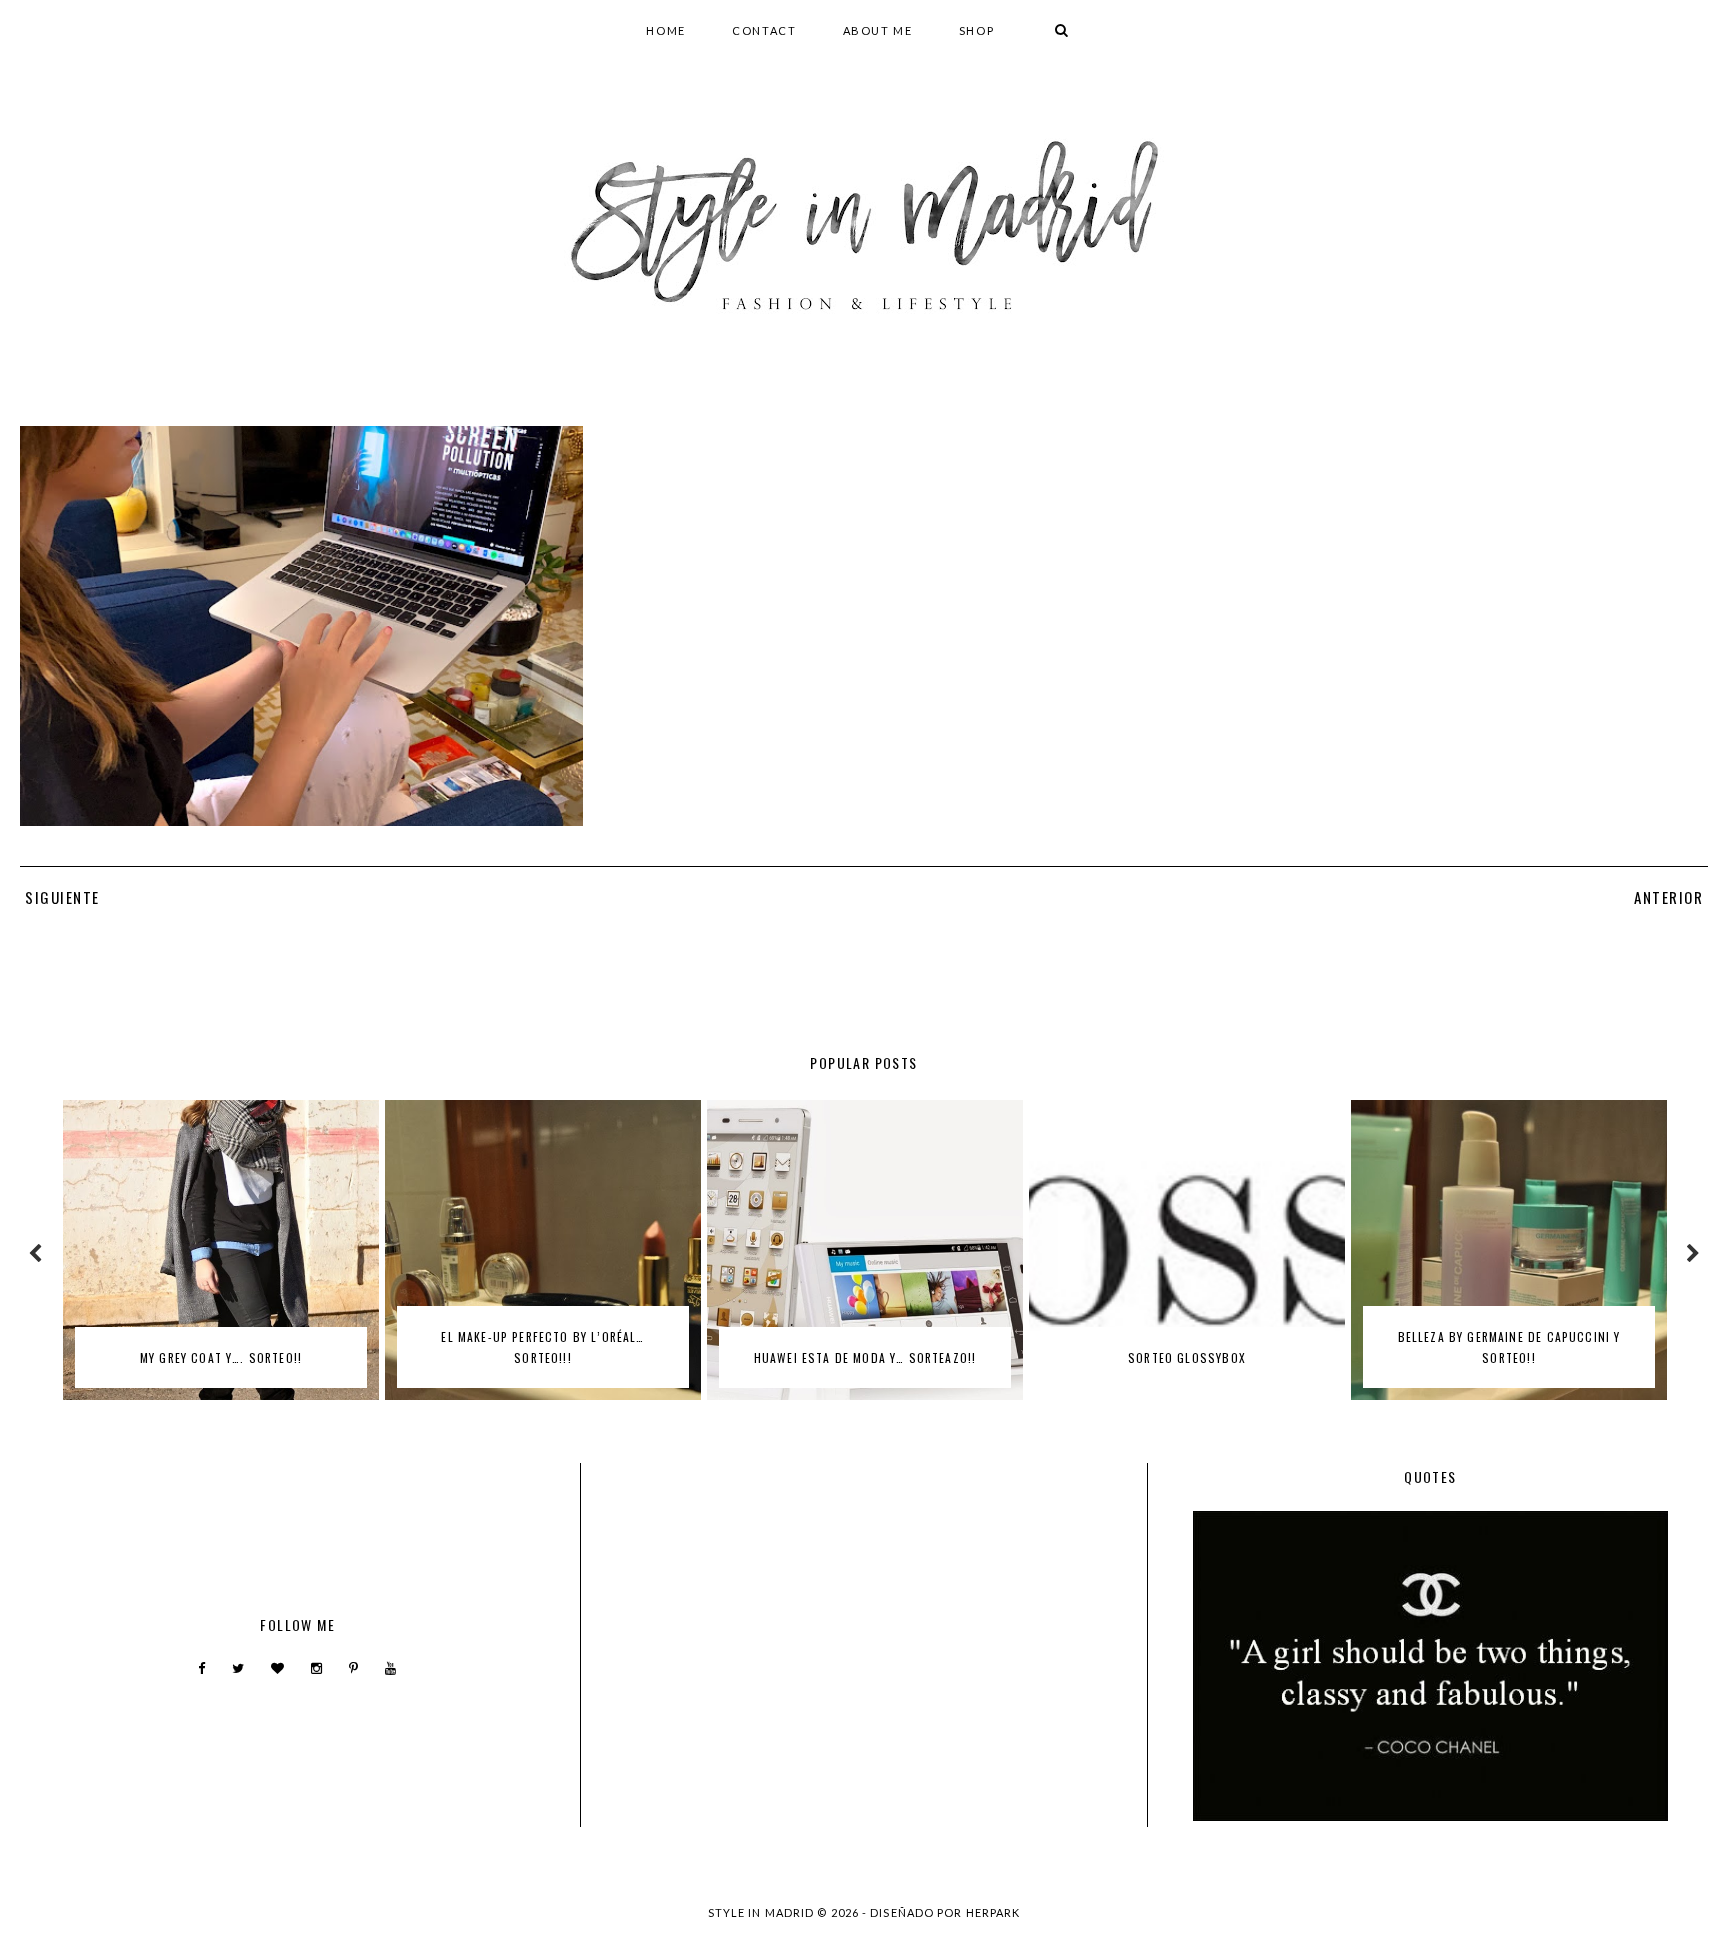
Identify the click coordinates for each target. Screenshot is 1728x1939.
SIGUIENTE (62, 897)
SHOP (977, 30)
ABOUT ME (878, 30)
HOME (666, 30)
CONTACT (764, 30)
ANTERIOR (1668, 897)
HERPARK (993, 1912)
